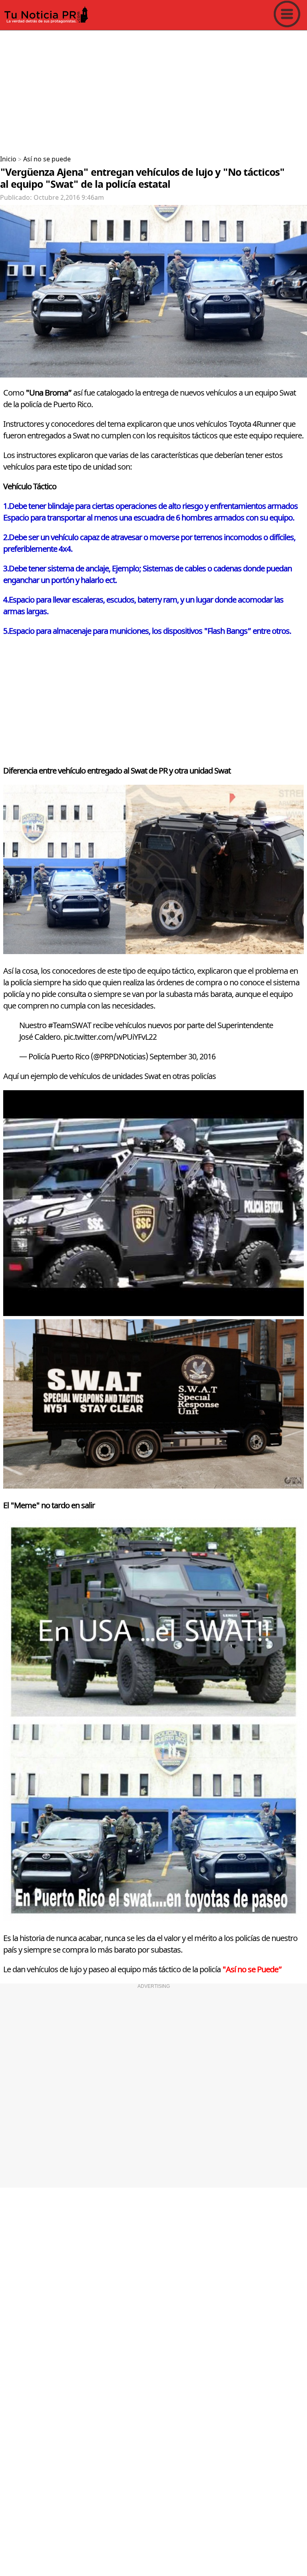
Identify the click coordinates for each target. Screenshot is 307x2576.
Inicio (8, 159)
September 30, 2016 (182, 1057)
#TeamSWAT (70, 1026)
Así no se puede (47, 159)
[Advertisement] (153, 90)
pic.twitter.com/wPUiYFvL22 (110, 1037)
